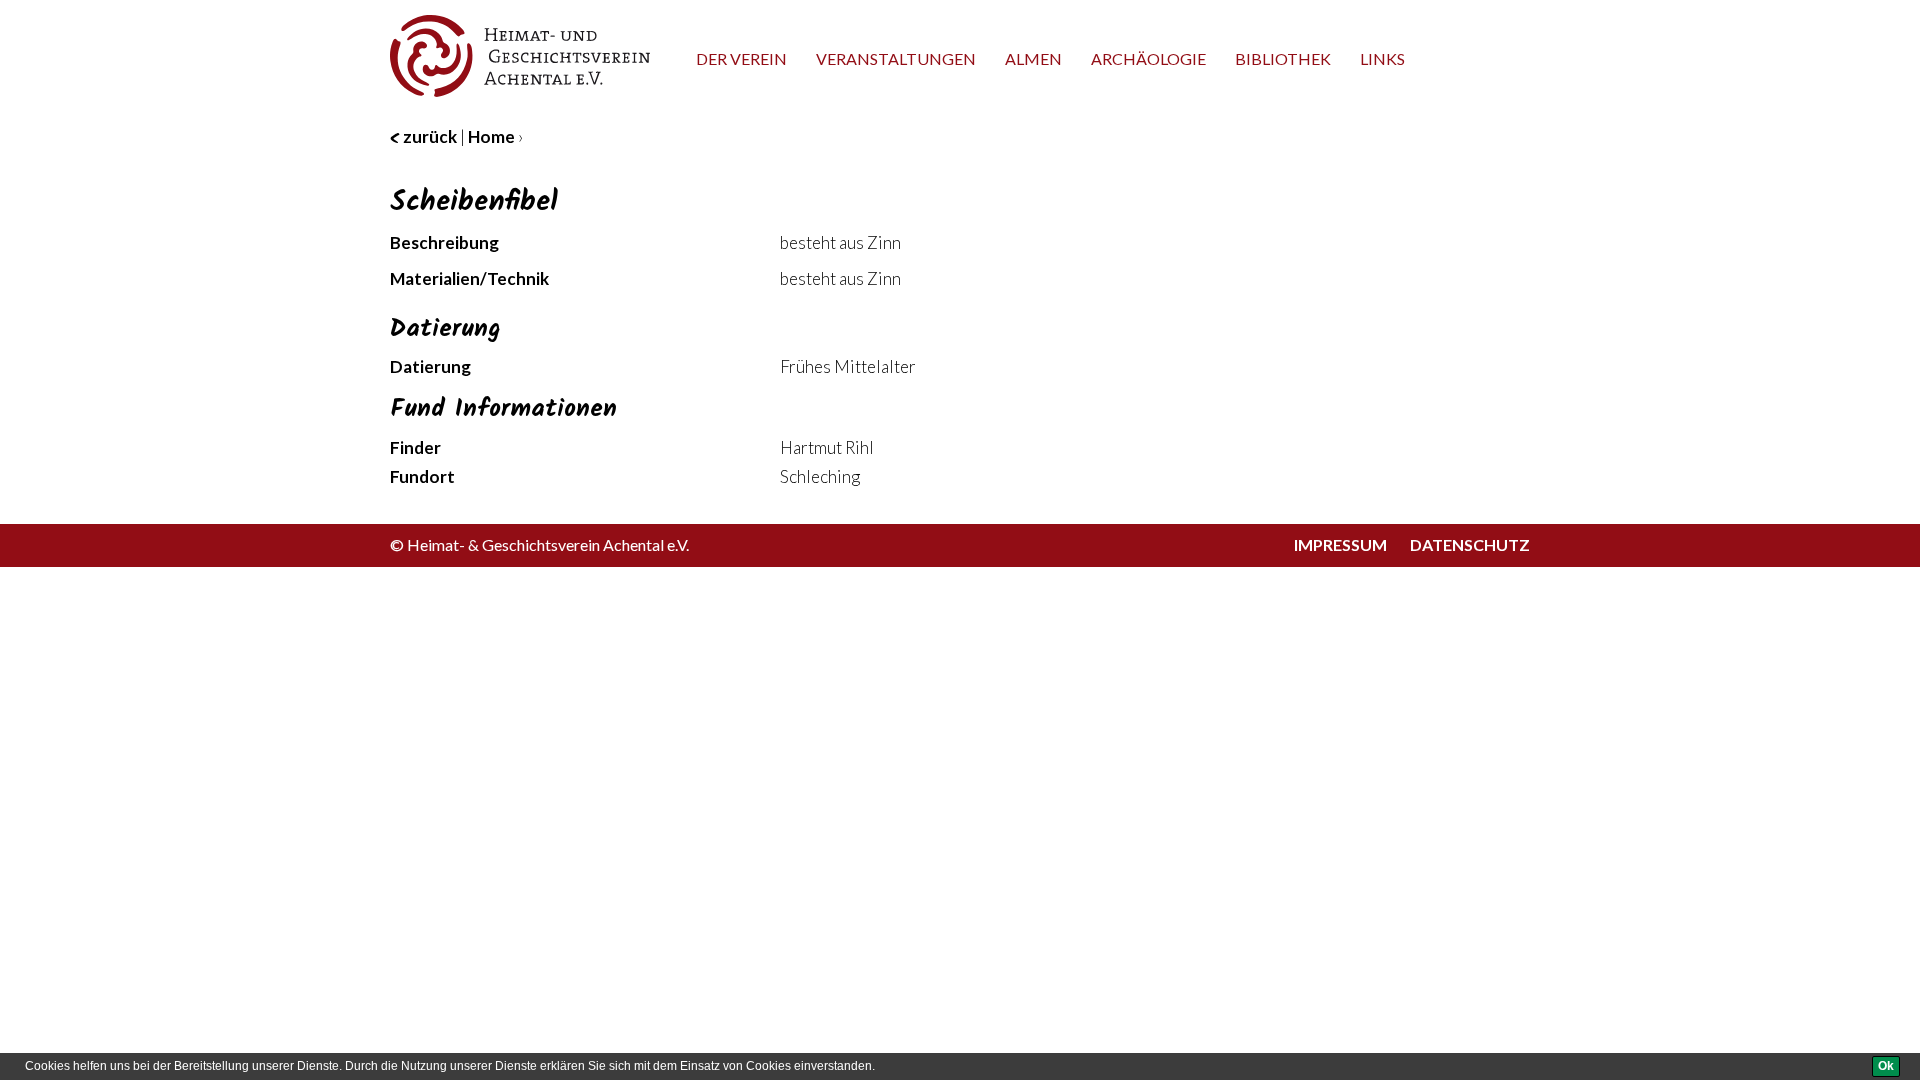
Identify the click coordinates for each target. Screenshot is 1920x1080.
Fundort (422, 476)
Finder (415, 447)
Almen (1033, 58)
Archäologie (1148, 58)
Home (491, 136)
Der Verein (741, 58)
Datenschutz (1470, 544)
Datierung (430, 366)
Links (1382, 58)
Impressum (1340, 544)
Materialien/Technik (469, 278)
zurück (428, 136)
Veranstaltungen (896, 58)
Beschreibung (444, 242)
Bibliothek (1283, 58)
